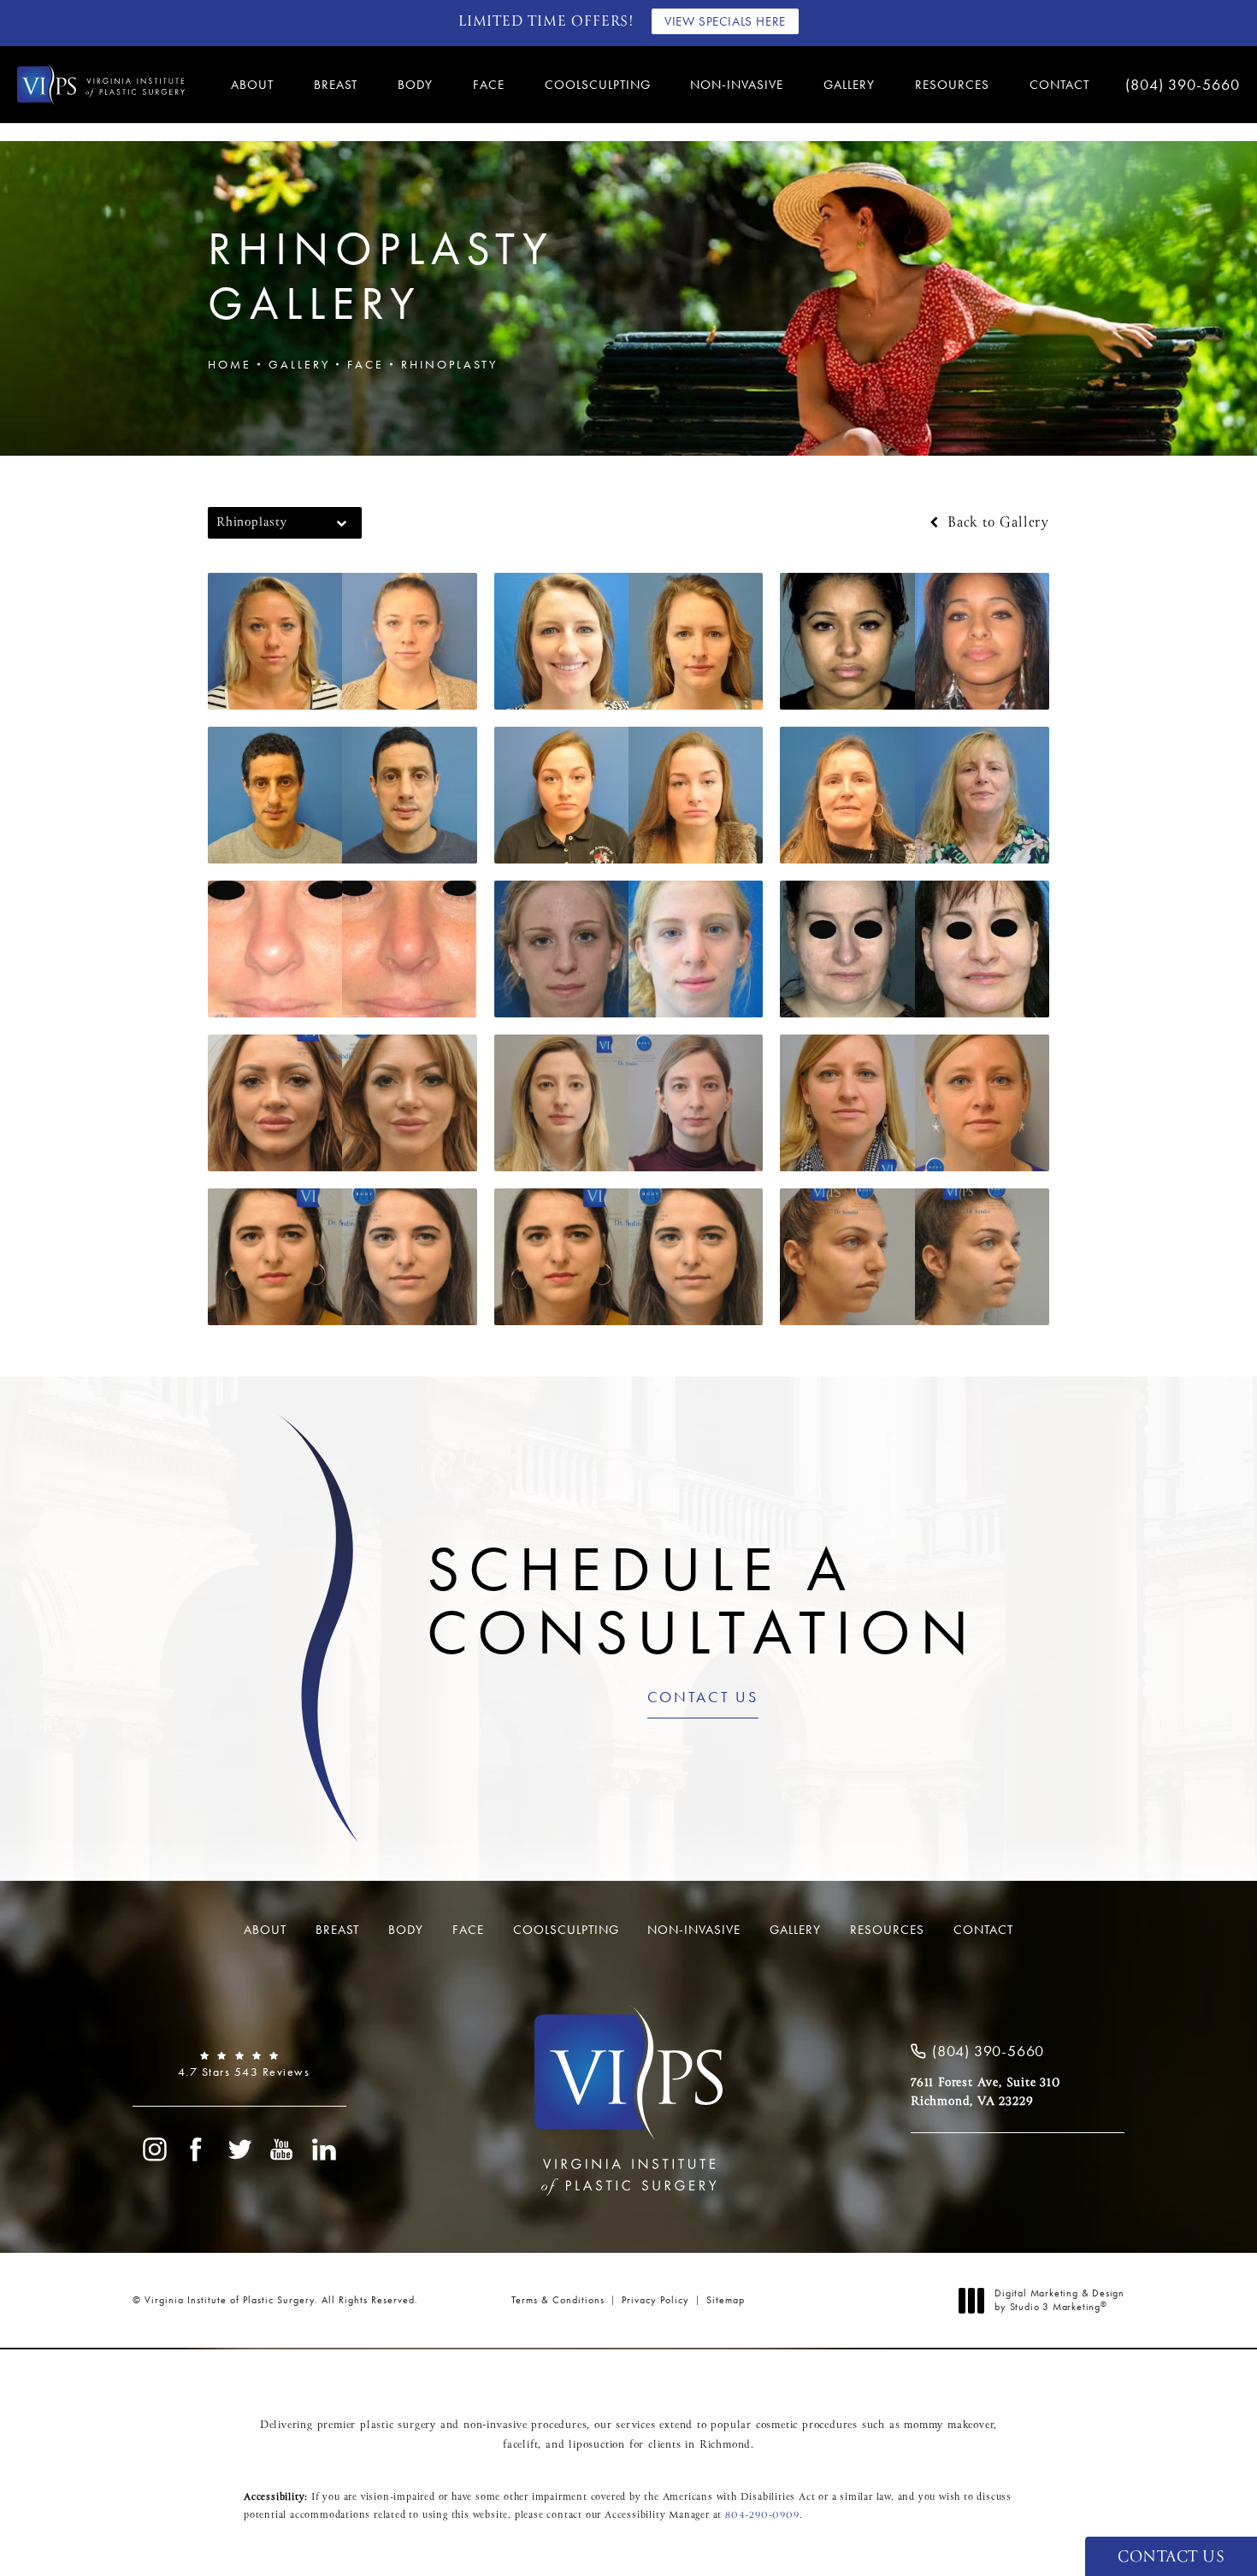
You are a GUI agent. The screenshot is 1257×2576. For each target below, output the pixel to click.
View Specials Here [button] (725, 21)
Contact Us (703, 1698)
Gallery (299, 364)
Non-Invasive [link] (737, 85)
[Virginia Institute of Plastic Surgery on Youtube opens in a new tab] (282, 2149)
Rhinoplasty (449, 364)
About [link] (252, 85)
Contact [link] (1059, 85)
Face (366, 364)
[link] (1180, 85)
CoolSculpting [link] (598, 85)
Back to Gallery (996, 523)
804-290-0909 (762, 2515)
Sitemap (726, 2300)
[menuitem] (255, 85)
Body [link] (415, 85)
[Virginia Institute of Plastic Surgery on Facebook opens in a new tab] (197, 2149)
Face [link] (489, 85)
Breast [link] (336, 85)
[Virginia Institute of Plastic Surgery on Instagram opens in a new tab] (154, 2149)
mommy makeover (949, 2426)
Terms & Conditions (558, 2300)
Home (230, 364)
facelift (520, 2445)
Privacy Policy (655, 2300)
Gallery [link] (849, 85)
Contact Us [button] (1171, 2558)
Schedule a (702, 1601)
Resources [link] (952, 85)
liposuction (597, 2445)
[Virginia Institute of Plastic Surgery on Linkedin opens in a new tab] (325, 2149)
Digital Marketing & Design (1059, 2300)
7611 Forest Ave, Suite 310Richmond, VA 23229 (986, 2092)
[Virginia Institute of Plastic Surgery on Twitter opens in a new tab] (239, 2149)
